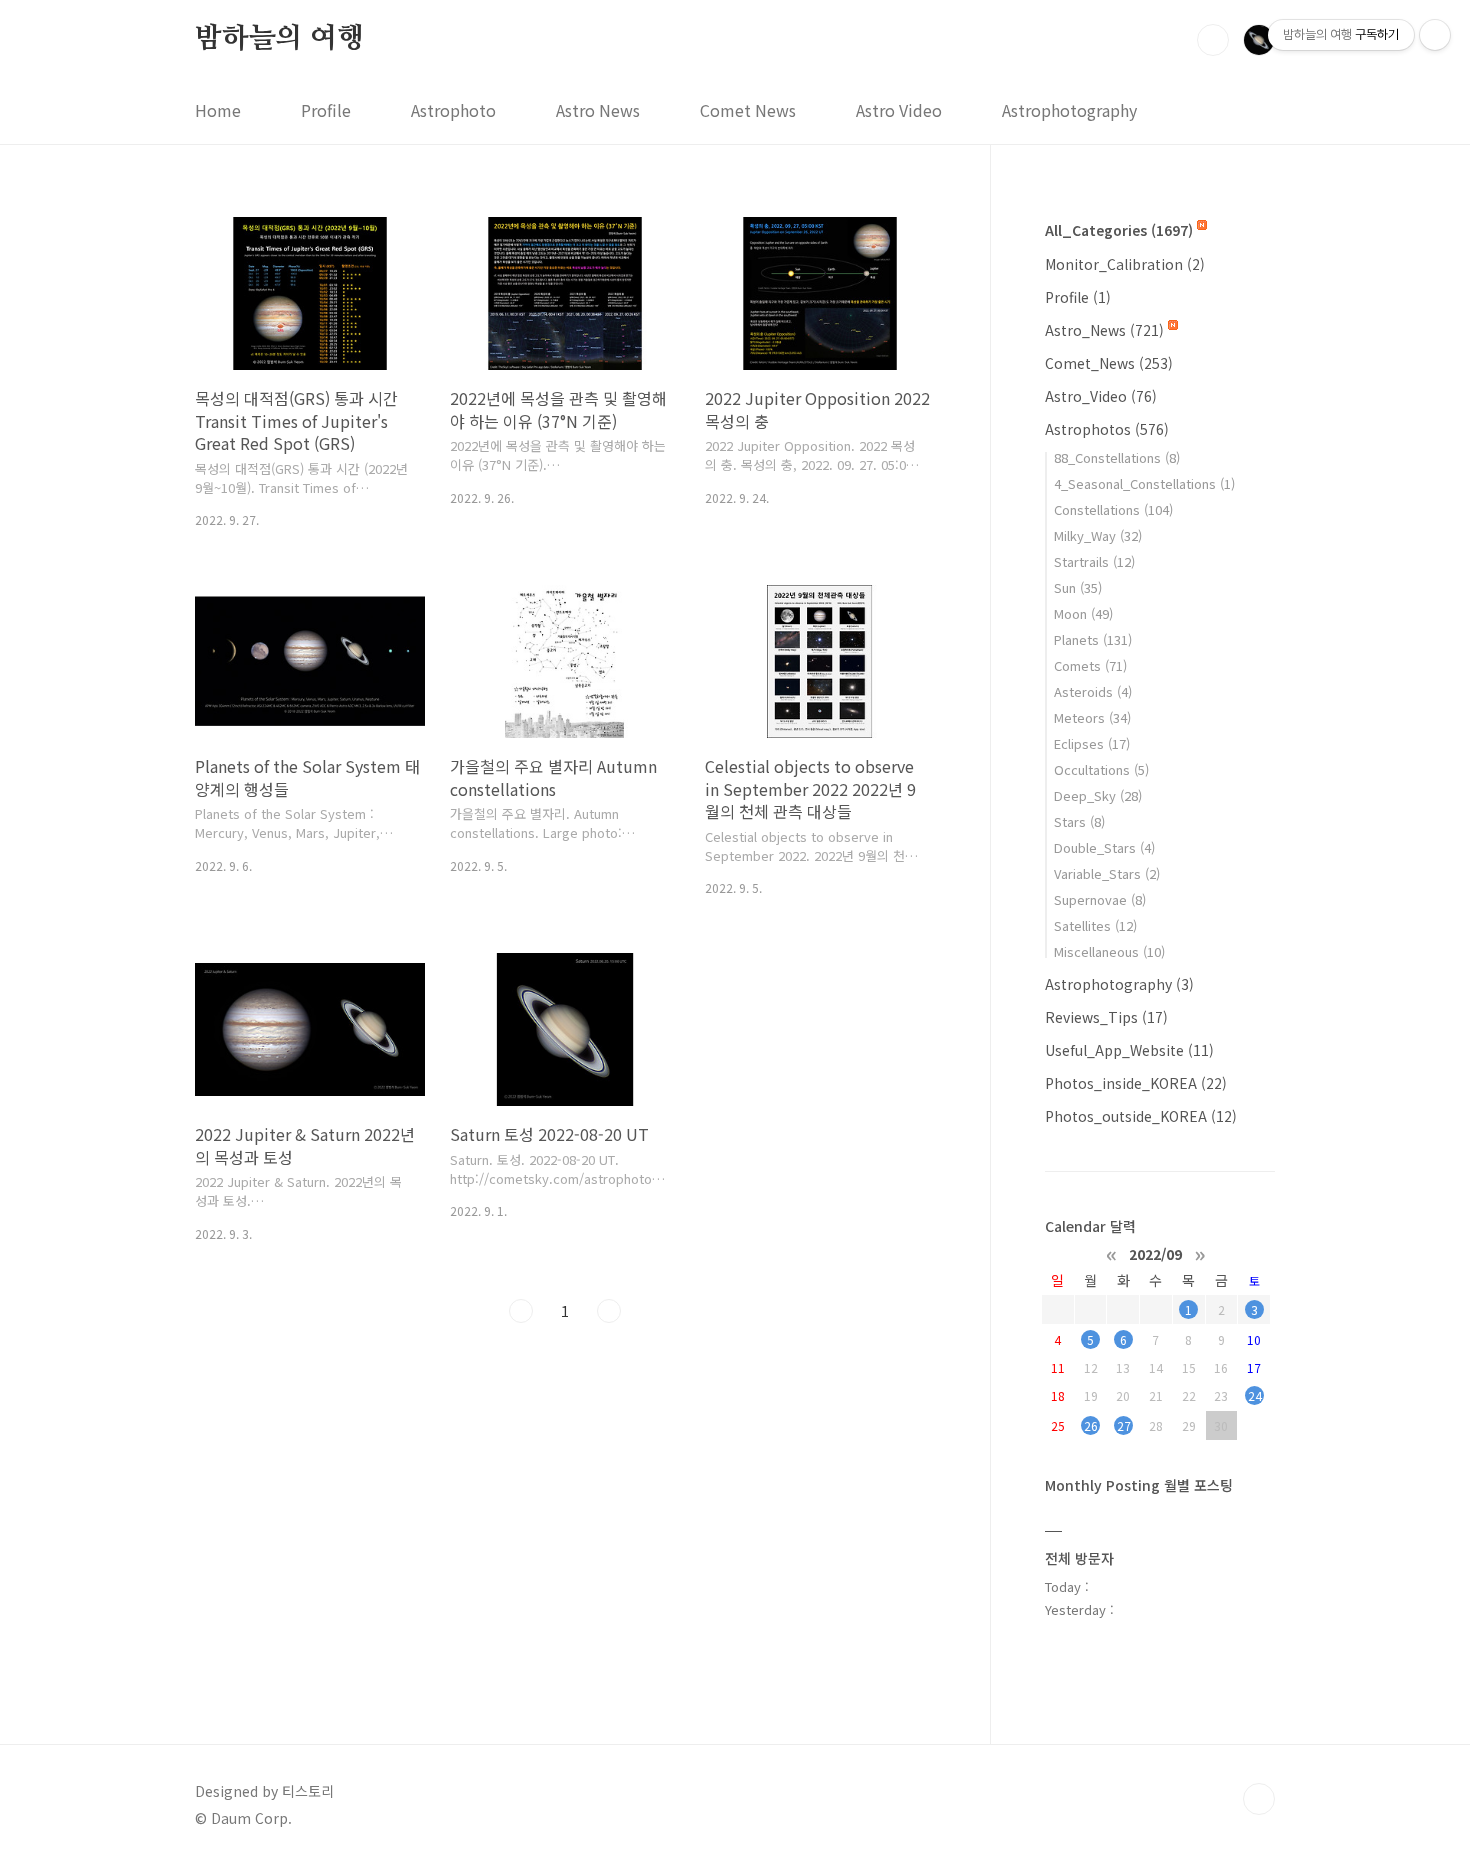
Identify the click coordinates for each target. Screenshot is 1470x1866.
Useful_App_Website (1129, 1050)
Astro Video (899, 110)
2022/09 (1155, 1253)
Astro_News (1104, 330)
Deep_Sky (1098, 795)
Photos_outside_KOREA (1141, 1116)
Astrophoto (453, 110)
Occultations (1101, 769)
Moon (1083, 613)
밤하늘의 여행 (279, 39)
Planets (1093, 639)
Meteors (1092, 717)
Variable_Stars (1107, 873)
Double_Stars (1104, 847)
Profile (326, 110)
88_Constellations (1117, 457)
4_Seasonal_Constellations (1144, 483)
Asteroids (1093, 691)
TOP (1259, 1799)
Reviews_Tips (1106, 1017)
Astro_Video (1101, 396)
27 (1124, 1425)
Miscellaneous (1109, 951)
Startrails (1094, 561)
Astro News (598, 110)
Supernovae (1100, 899)
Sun (1078, 587)
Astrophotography (1069, 110)
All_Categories (1119, 230)
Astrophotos (1107, 429)
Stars (1079, 821)
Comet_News (1109, 363)
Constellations (1113, 509)
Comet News (748, 110)
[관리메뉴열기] (1435, 35)
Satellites (1095, 925)
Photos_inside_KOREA (1136, 1083)
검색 (1213, 40)
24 (1255, 1395)
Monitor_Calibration (1125, 264)
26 (1091, 1425)
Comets (1090, 665)
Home (218, 110)
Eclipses (1092, 743)
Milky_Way (1098, 535)
